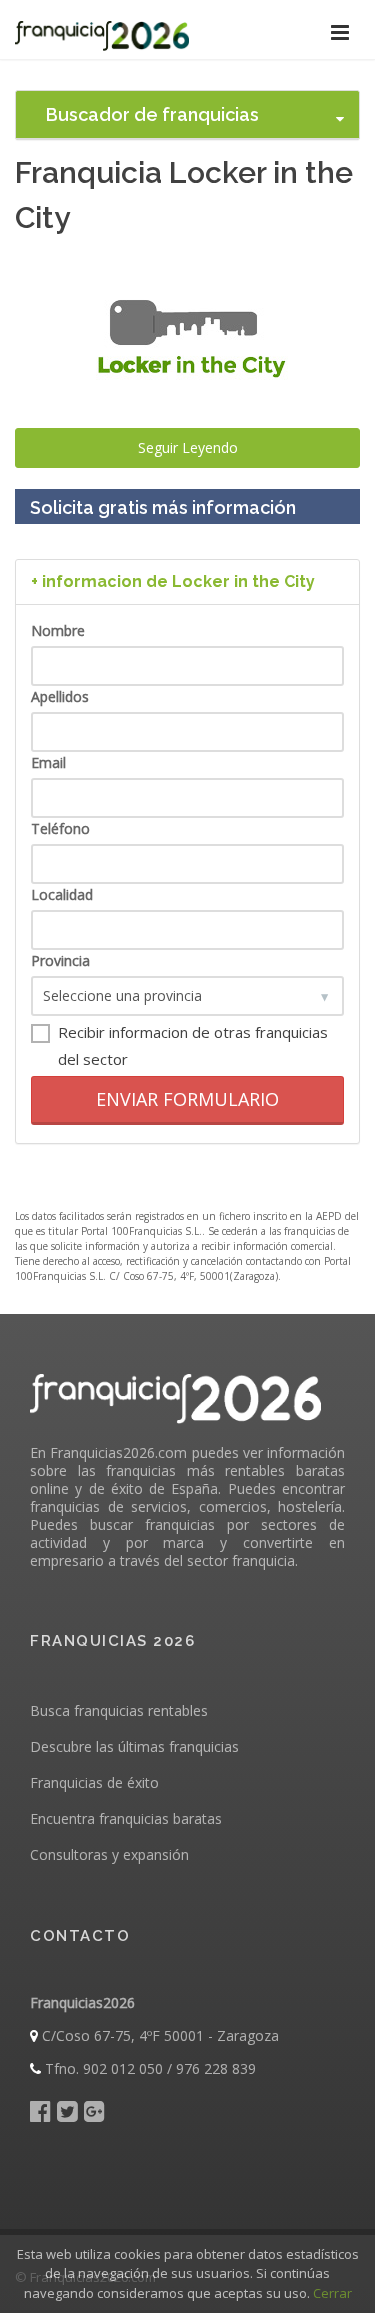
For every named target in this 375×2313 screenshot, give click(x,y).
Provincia (60, 960)
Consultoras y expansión (109, 1854)
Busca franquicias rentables (119, 1710)
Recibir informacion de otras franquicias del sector (193, 1045)
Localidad (62, 894)
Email (48, 762)
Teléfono (60, 828)
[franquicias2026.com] (102, 30)
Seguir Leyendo (188, 447)
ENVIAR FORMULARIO (187, 1099)
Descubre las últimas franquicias (134, 1746)
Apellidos (60, 696)
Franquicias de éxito (94, 1782)
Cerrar (332, 2293)
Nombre (58, 630)
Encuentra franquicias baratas (126, 1818)
